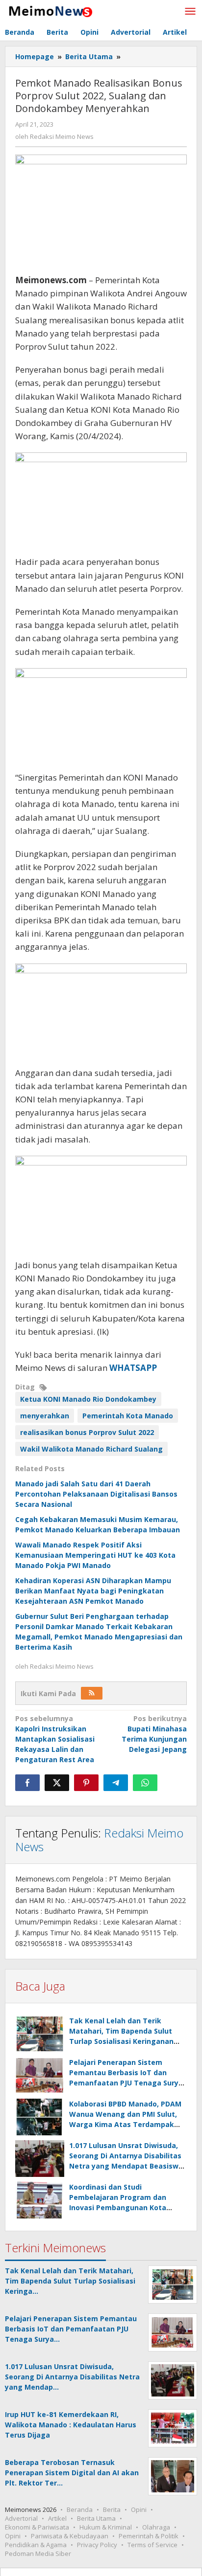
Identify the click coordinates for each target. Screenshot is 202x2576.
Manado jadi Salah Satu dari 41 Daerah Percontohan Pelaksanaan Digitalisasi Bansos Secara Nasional (96, 1494)
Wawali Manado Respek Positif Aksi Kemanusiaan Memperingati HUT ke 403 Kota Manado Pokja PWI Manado (95, 1555)
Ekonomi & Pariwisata (37, 2527)
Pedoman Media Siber (38, 2554)
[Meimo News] (49, 11)
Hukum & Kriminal (106, 2527)
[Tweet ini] (57, 1783)
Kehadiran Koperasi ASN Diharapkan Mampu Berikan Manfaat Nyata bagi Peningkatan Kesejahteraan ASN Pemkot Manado (93, 1591)
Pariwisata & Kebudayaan (70, 2536)
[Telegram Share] (116, 1783)
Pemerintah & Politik (149, 2536)
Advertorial (21, 2518)
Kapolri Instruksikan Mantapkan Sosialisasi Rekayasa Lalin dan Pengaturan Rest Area (55, 1739)
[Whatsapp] (145, 1783)
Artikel (57, 2518)
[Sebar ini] (27, 1783)
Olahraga (156, 2527)
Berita (112, 2509)
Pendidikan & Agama (36, 2545)
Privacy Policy (97, 2545)
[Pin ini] (86, 1783)
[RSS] (92, 1693)
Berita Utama (96, 2518)
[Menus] (190, 12)
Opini (139, 2509)
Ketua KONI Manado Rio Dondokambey (88, 1399)
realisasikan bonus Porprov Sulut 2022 (87, 1432)
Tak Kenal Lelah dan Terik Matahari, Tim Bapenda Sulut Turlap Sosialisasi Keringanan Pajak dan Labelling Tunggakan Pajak (125, 2041)
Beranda (80, 2509)
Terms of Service (152, 2545)
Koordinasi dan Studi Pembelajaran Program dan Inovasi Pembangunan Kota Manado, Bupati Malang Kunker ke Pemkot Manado (125, 2207)
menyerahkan (45, 1416)
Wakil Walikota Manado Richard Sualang (91, 1449)
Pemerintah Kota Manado (128, 1416)
